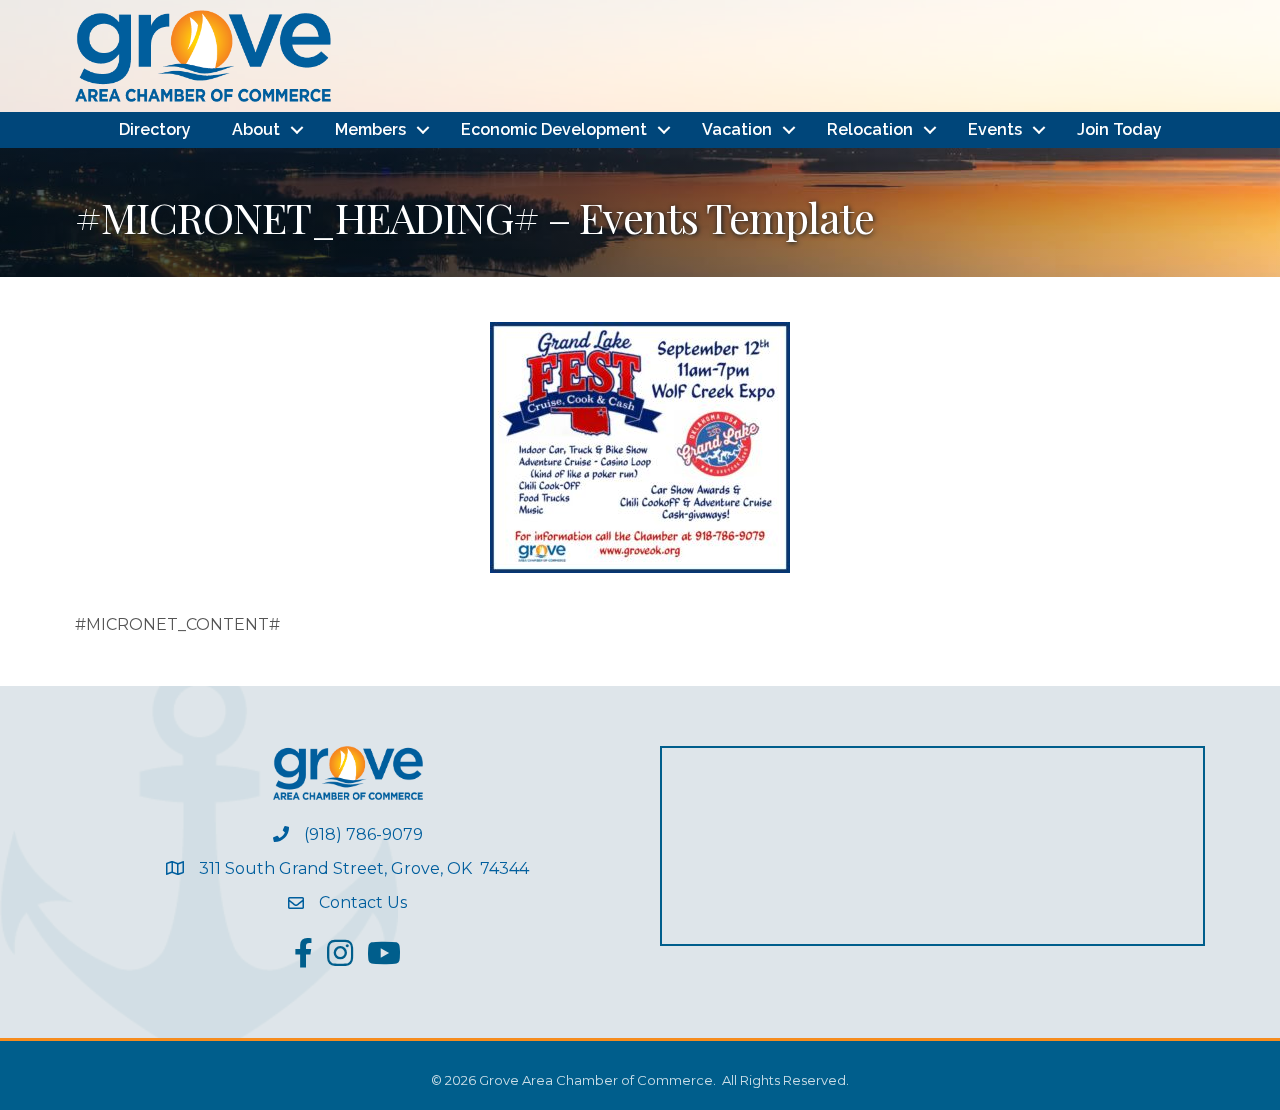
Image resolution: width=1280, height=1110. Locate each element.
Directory (155, 129)
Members (370, 129)
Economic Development (554, 129)
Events (995, 129)
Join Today (1119, 129)
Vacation (737, 129)
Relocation (870, 129)
